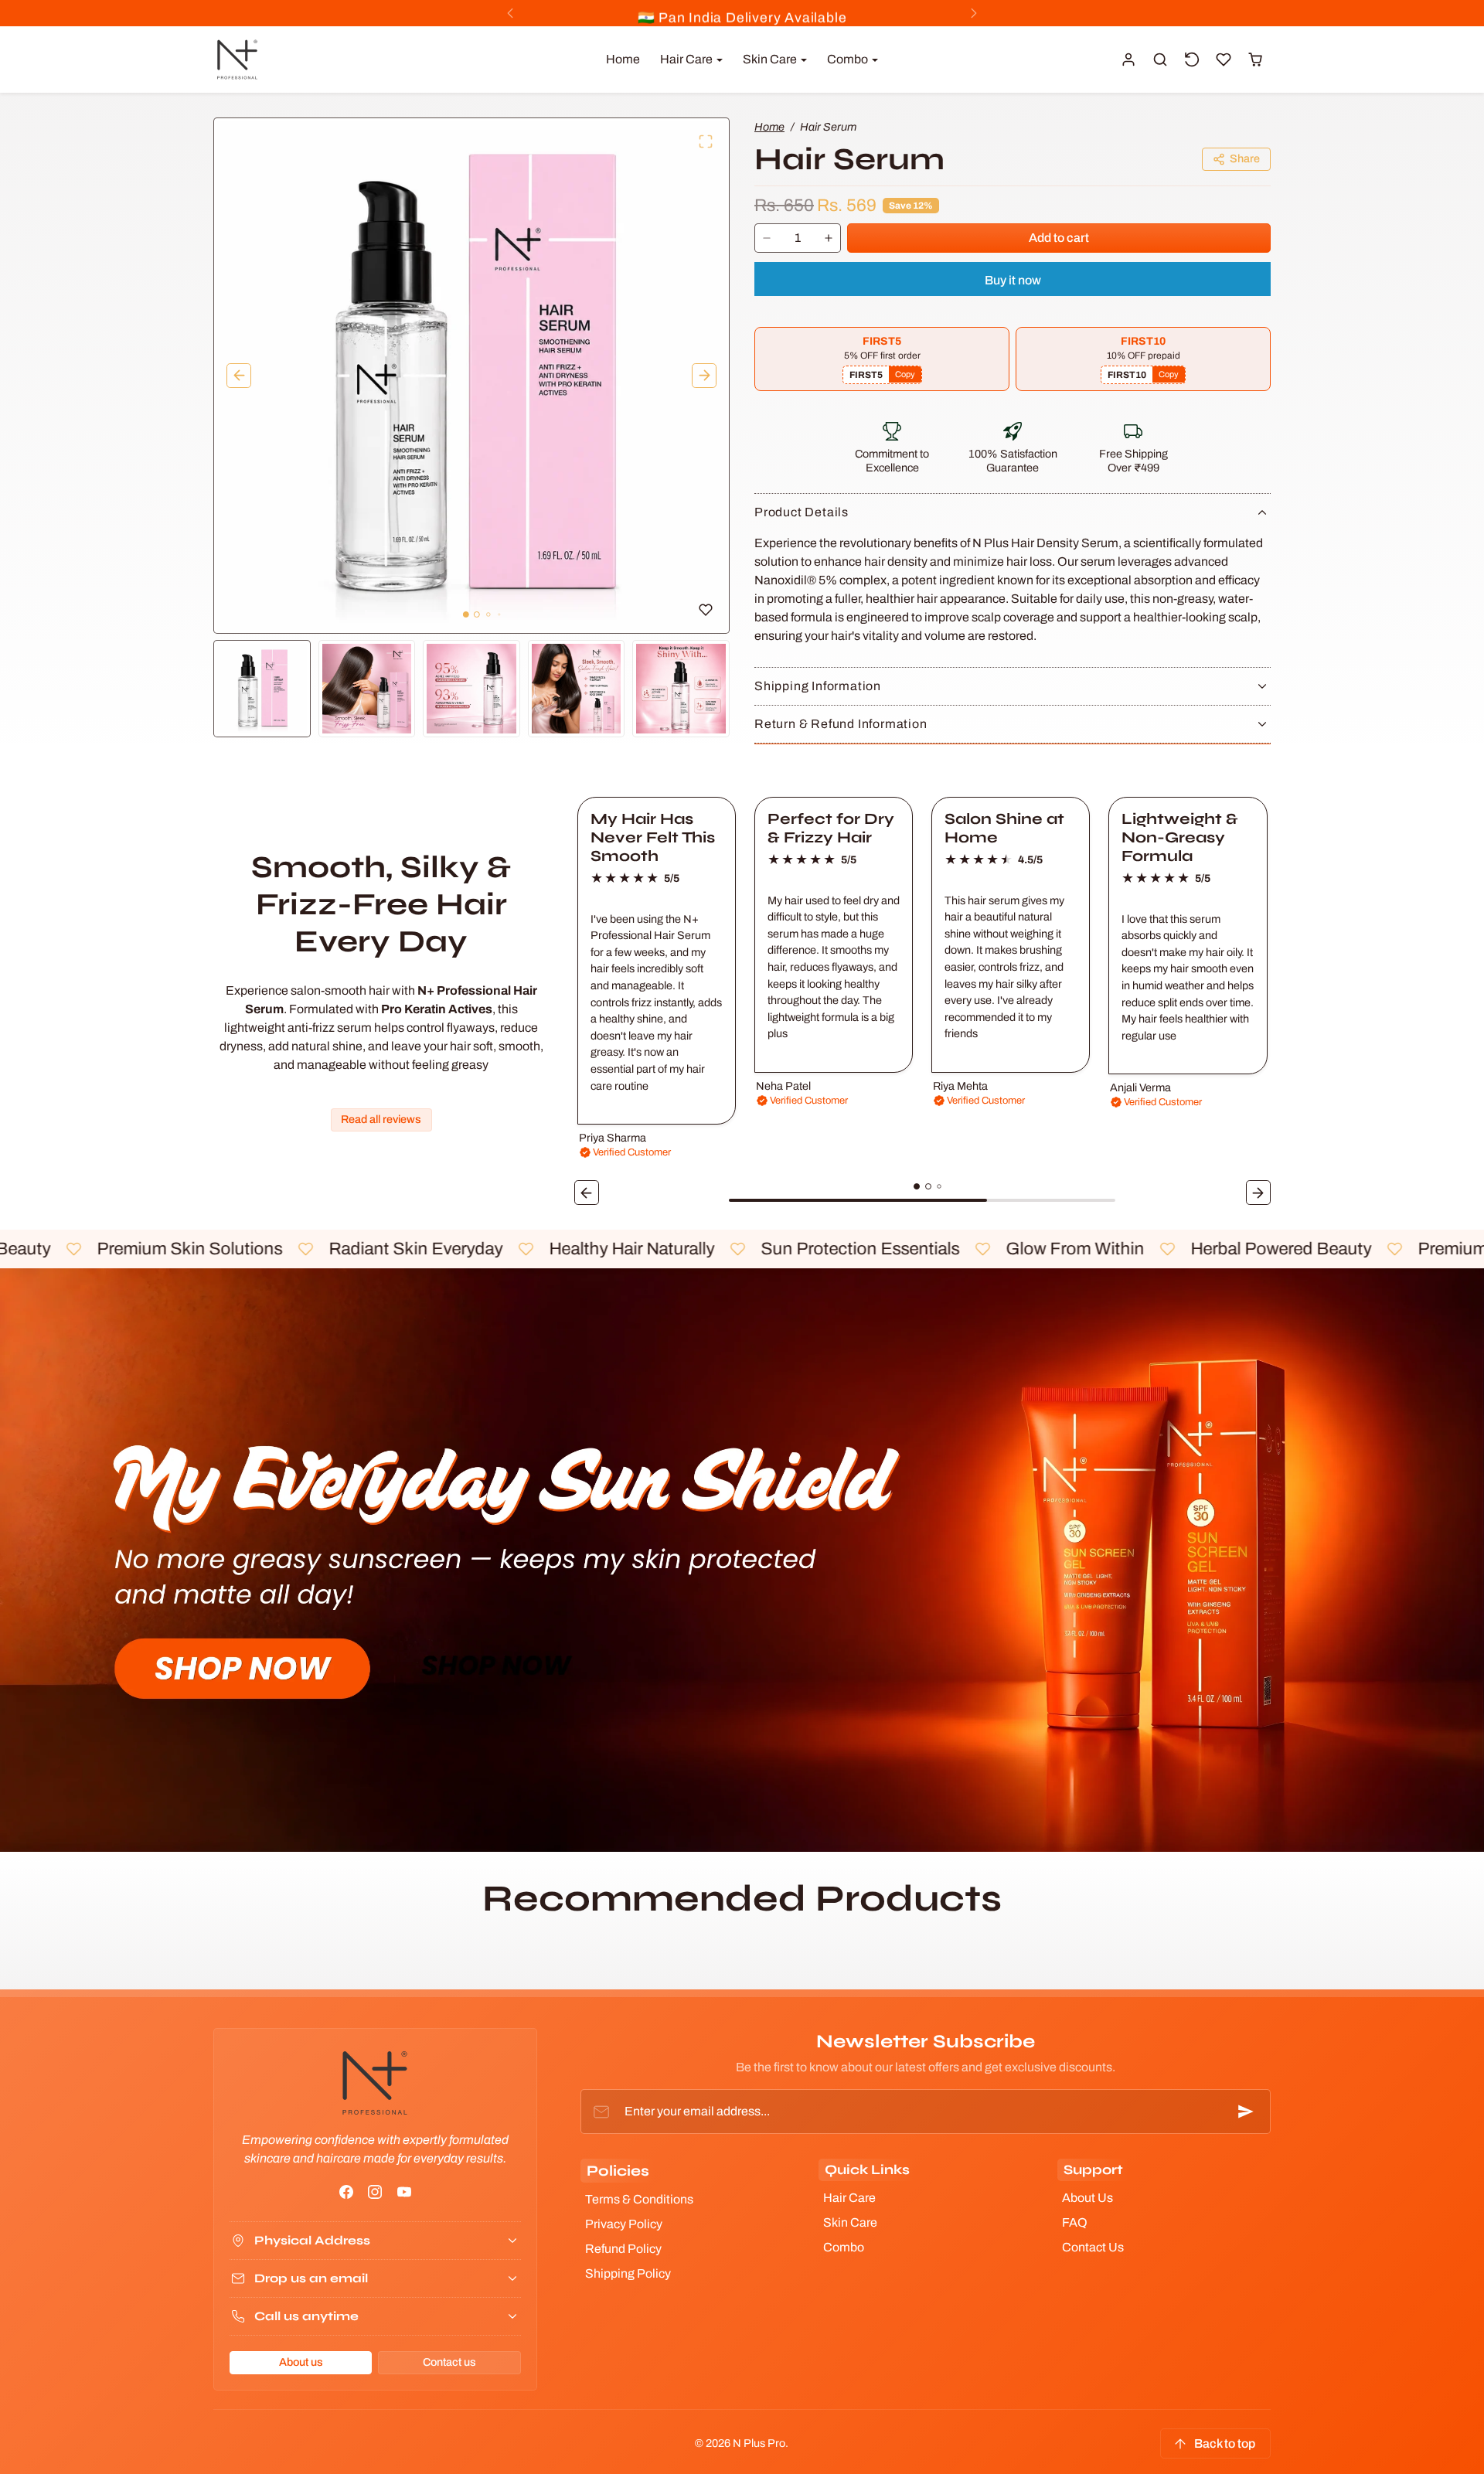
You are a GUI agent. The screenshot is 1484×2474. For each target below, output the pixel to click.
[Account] (1129, 60)
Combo (844, 2247)
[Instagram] (375, 2192)
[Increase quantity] (829, 238)
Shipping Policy (628, 2273)
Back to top (1225, 2443)
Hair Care (849, 2198)
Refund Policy (623, 2249)
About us (301, 2362)
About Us (1087, 2198)
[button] (1161, 60)
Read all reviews (381, 1119)
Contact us (449, 2362)
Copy (905, 374)
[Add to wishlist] (706, 610)
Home (623, 59)
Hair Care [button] (688, 59)
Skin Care (850, 2222)
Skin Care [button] (771, 59)
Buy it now (1013, 280)
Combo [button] (849, 59)
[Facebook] (347, 2192)
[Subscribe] (1246, 2112)
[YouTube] (404, 2192)
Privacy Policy (624, 2224)
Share (1245, 158)
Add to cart (1059, 238)
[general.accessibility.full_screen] (706, 141)
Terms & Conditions (639, 2199)
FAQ (1075, 2222)
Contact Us (1093, 2247)
